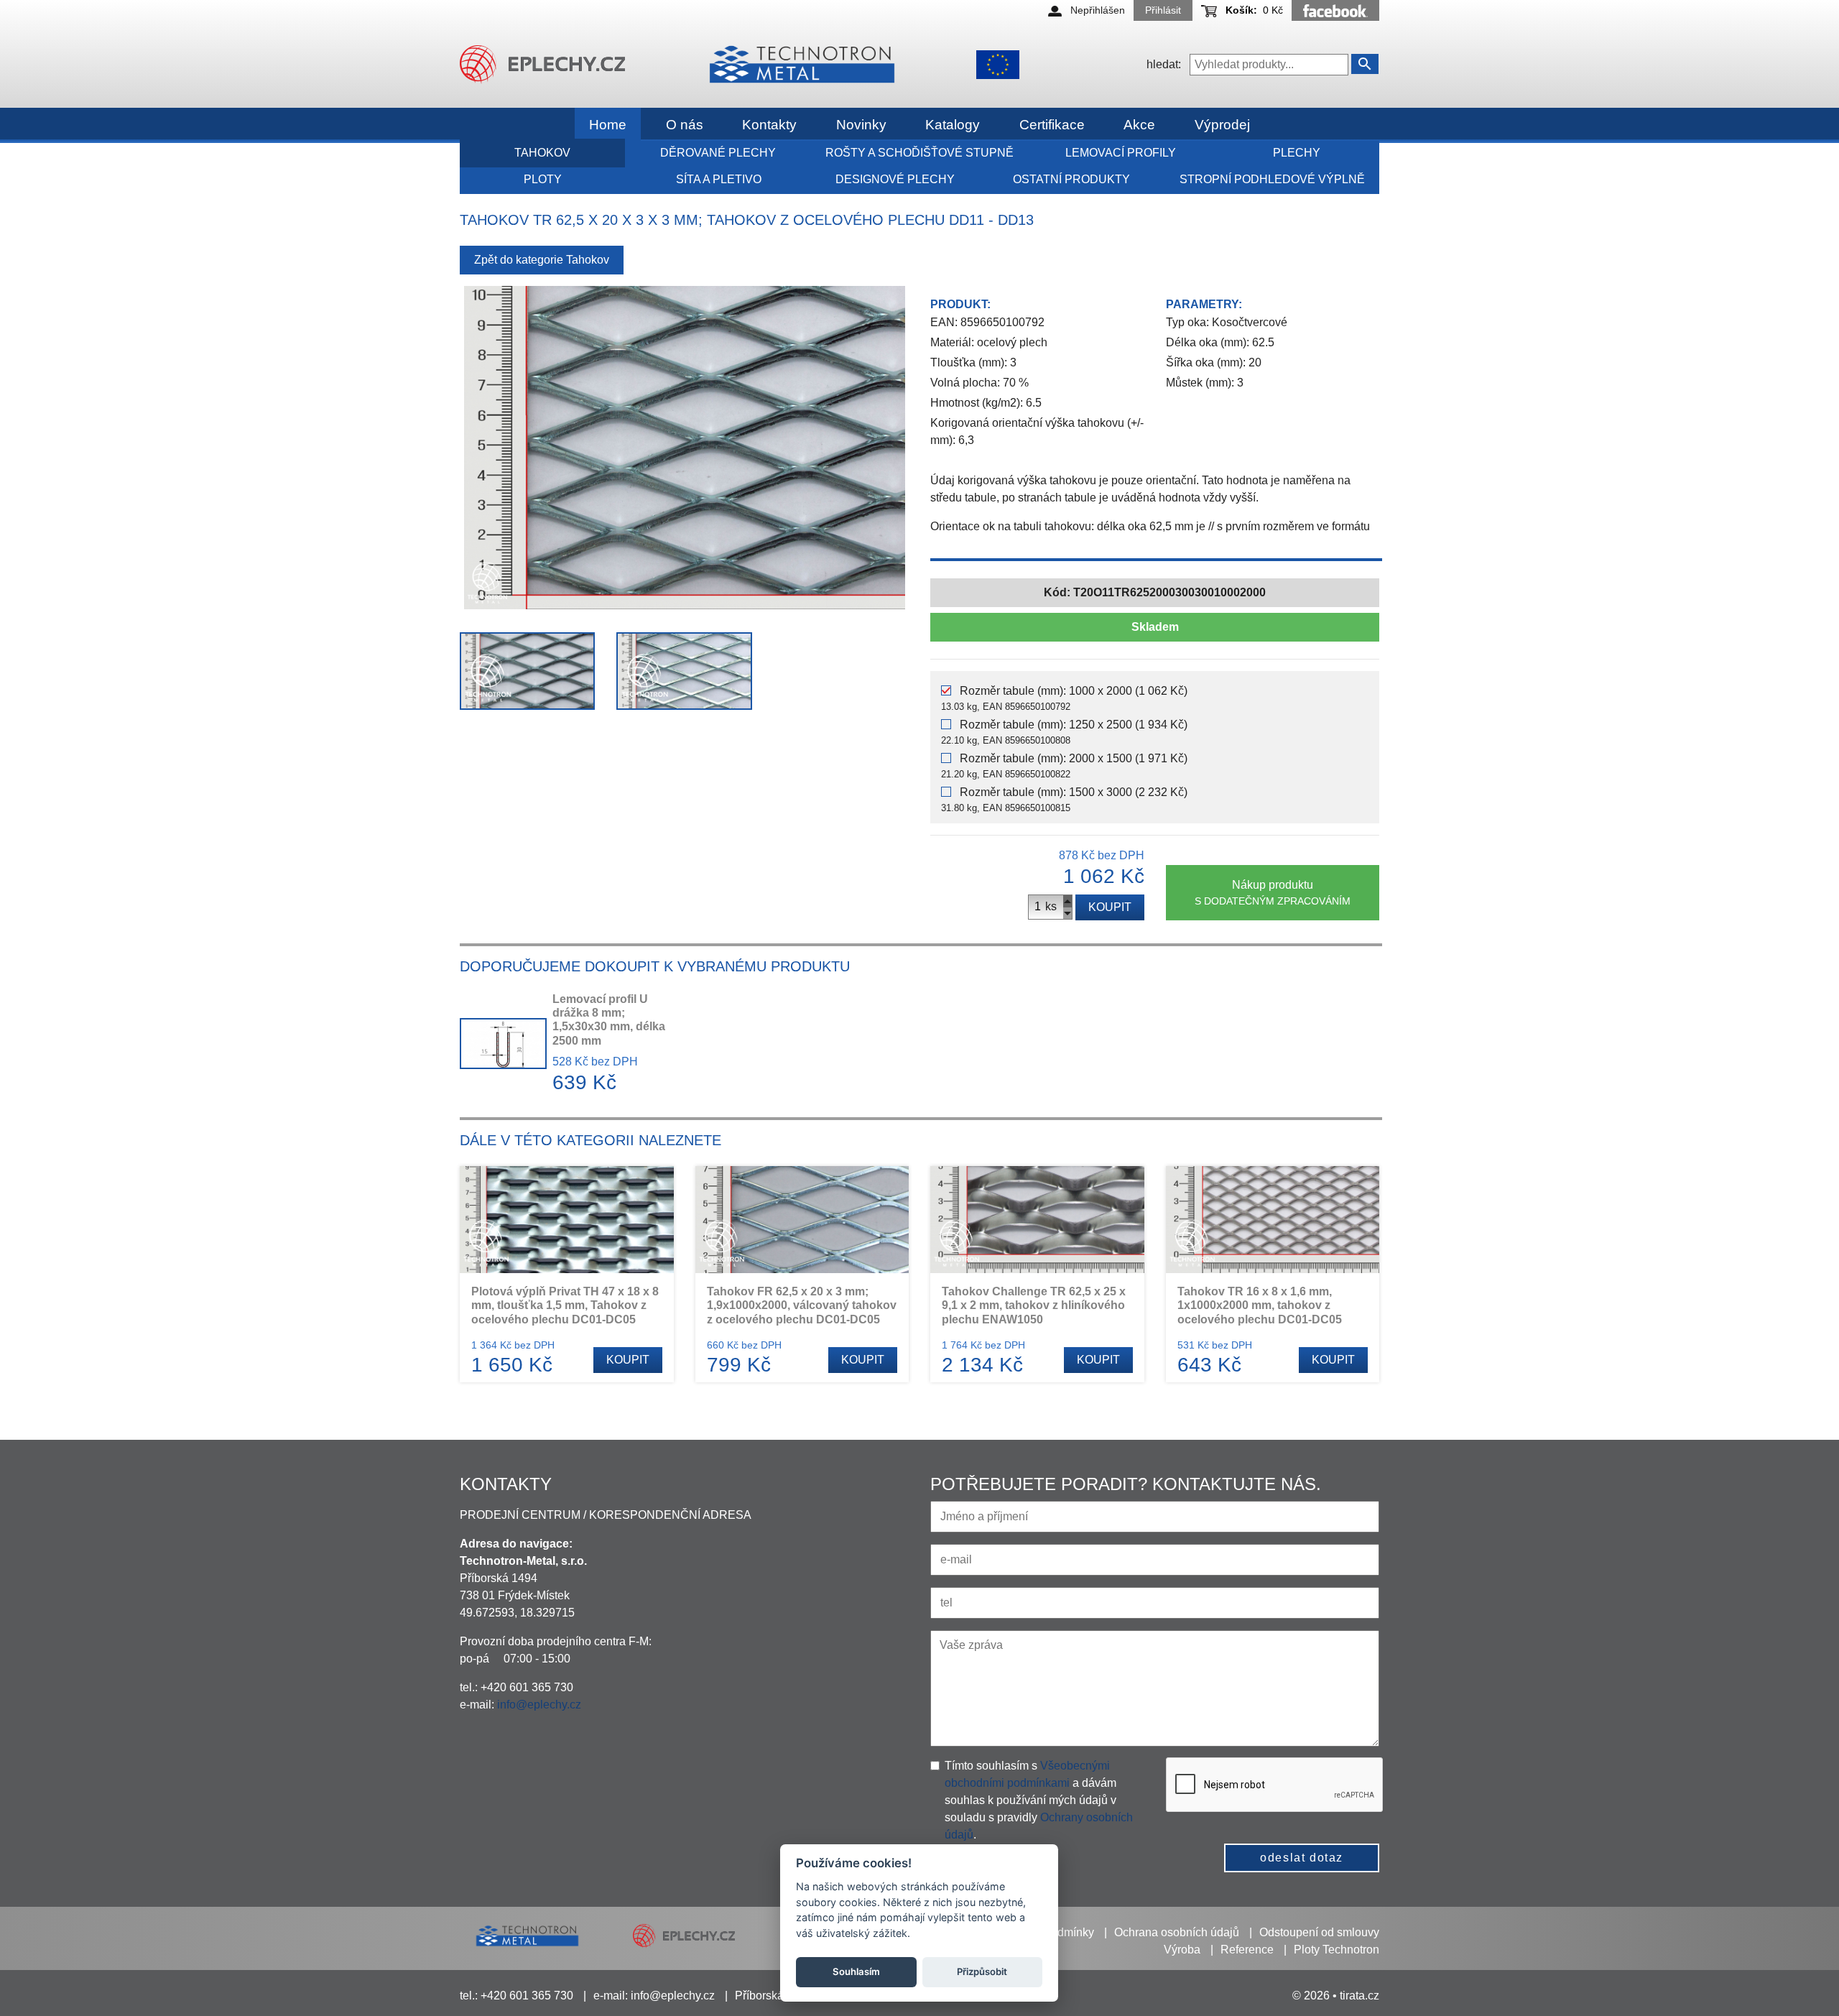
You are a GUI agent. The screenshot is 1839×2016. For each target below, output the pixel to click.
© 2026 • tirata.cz (1336, 1996)
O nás (685, 125)
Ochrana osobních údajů (1177, 1932)
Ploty (543, 179)
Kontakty (769, 125)
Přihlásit (1163, 10)
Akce (1139, 125)
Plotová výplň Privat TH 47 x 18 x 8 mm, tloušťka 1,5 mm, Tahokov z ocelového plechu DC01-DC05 (565, 1305)
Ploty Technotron (1337, 1950)
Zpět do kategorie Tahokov (542, 260)
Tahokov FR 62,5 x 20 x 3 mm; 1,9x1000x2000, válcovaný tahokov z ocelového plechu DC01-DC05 (802, 1305)
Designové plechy (895, 179)
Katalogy (953, 125)
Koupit (1110, 907)
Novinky (861, 125)
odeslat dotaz (1302, 1858)
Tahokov (542, 153)
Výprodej (1222, 125)
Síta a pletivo (719, 179)
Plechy (1297, 153)
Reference (1247, 1950)
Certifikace (1052, 125)
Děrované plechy (718, 153)
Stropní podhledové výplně (1272, 179)
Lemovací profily (1121, 153)
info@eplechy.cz (539, 1705)
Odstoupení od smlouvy (1319, 1932)
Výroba (1182, 1950)
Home (608, 125)
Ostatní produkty (1071, 179)
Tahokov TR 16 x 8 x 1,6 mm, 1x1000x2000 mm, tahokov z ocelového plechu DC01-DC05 (1260, 1305)
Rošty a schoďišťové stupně (919, 153)
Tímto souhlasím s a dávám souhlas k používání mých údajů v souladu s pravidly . (1039, 1800)
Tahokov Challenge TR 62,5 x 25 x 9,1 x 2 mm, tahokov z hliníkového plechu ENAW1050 (1034, 1305)
